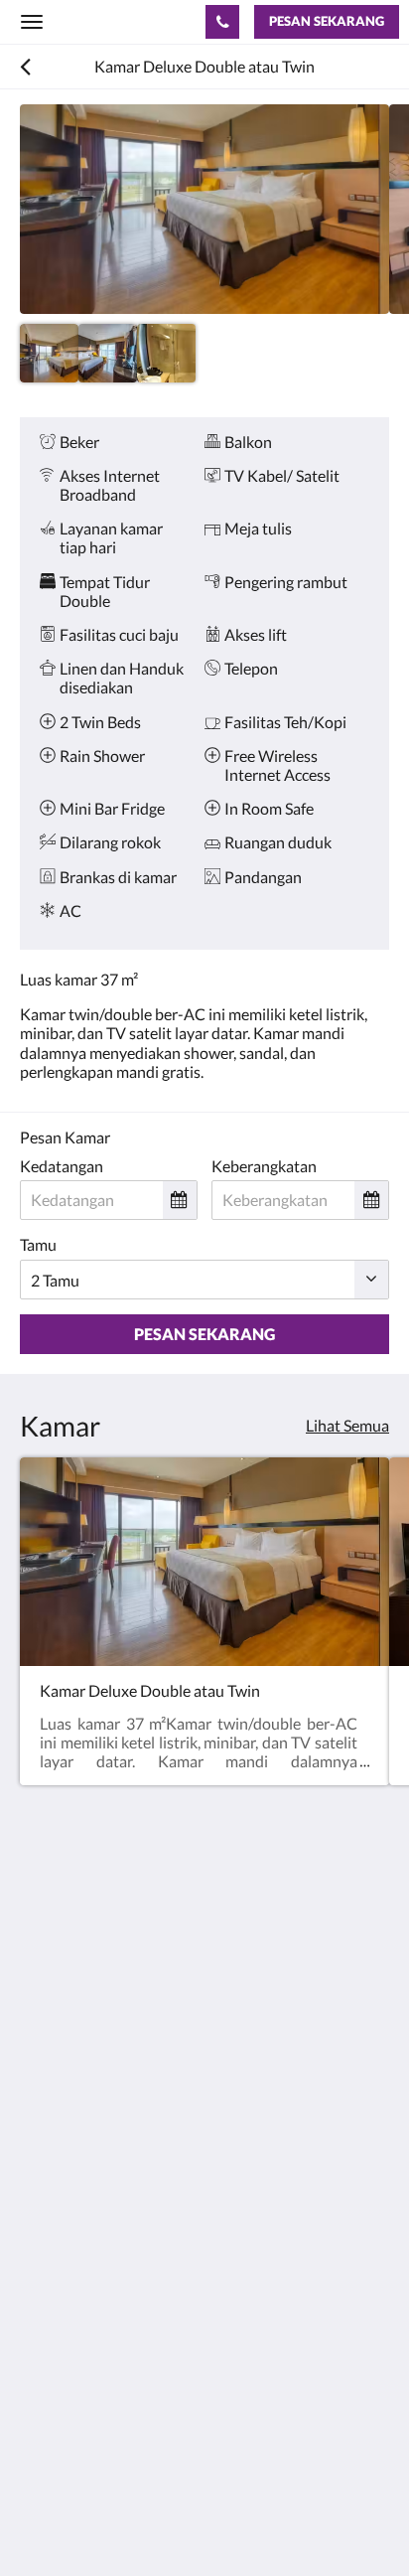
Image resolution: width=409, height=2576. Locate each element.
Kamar (43, 2228)
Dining (43, 2245)
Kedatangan (62, 1166)
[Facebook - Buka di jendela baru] (40, 2101)
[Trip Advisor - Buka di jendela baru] (204, 2101)
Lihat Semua (347, 1425)
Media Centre (67, 2394)
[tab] (204, 2161)
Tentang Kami (67, 2194)
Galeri (41, 2295)
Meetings (52, 2278)
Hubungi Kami (69, 2377)
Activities (52, 2262)
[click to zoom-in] (204, 209)
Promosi (49, 2211)
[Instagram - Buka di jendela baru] (94, 2101)
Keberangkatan (264, 1166)
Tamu (38, 1244)
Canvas (130, 2522)
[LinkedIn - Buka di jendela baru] (149, 2101)
